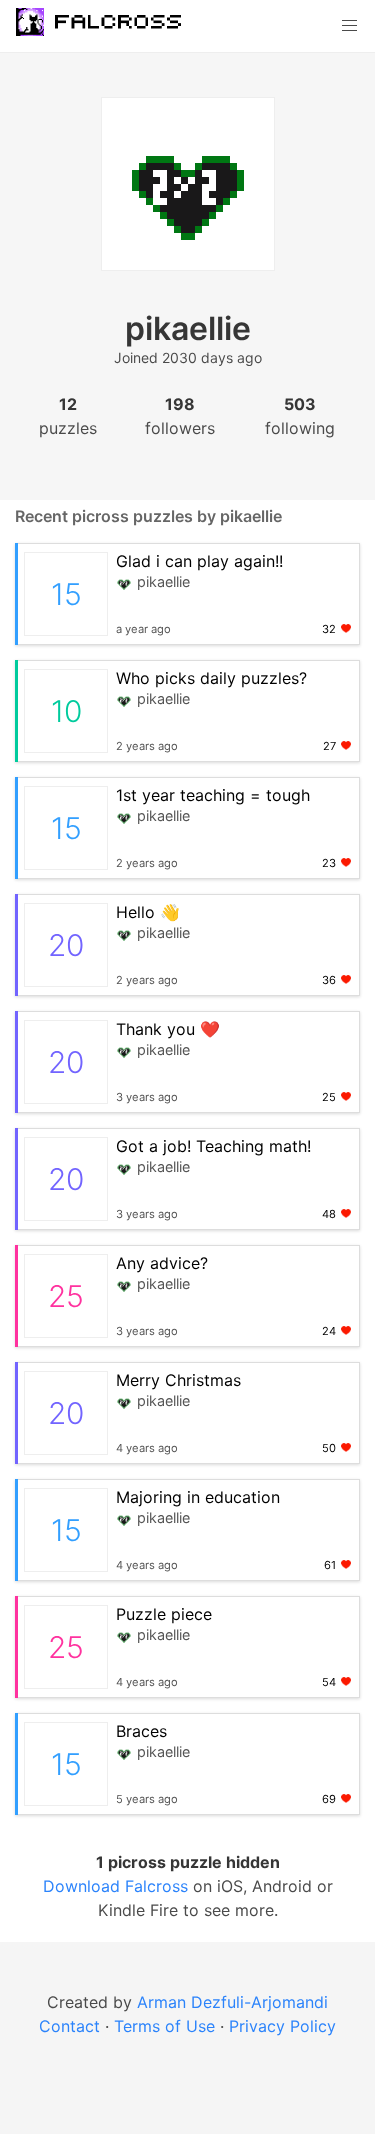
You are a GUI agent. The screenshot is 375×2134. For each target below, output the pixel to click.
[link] (109, 26)
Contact (69, 2026)
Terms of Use (164, 2026)
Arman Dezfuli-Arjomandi (232, 2002)
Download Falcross (118, 1886)
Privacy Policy (282, 2026)
